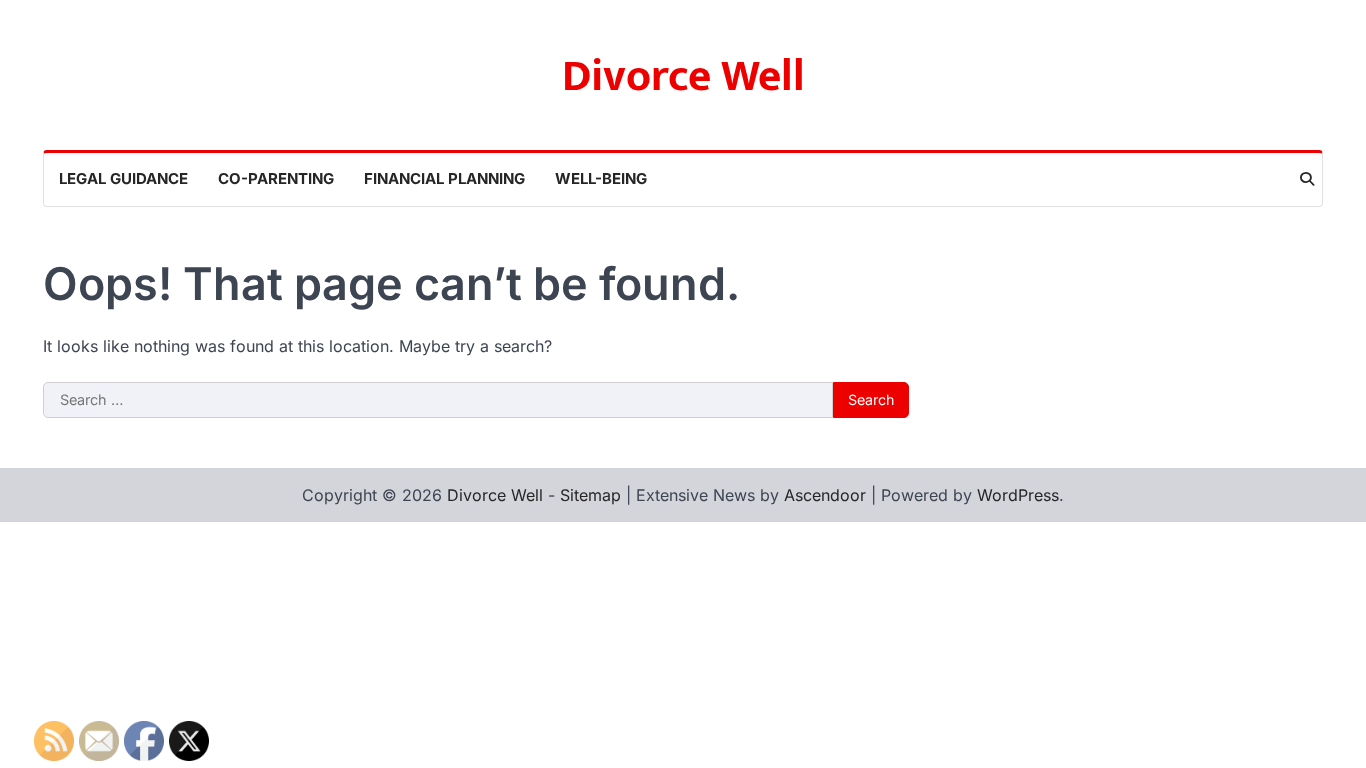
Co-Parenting (276, 178)
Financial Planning (444, 178)
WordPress (1018, 495)
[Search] (1307, 179)
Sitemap (590, 495)
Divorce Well (683, 76)
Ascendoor (825, 495)
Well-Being (601, 178)
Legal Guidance (123, 178)
